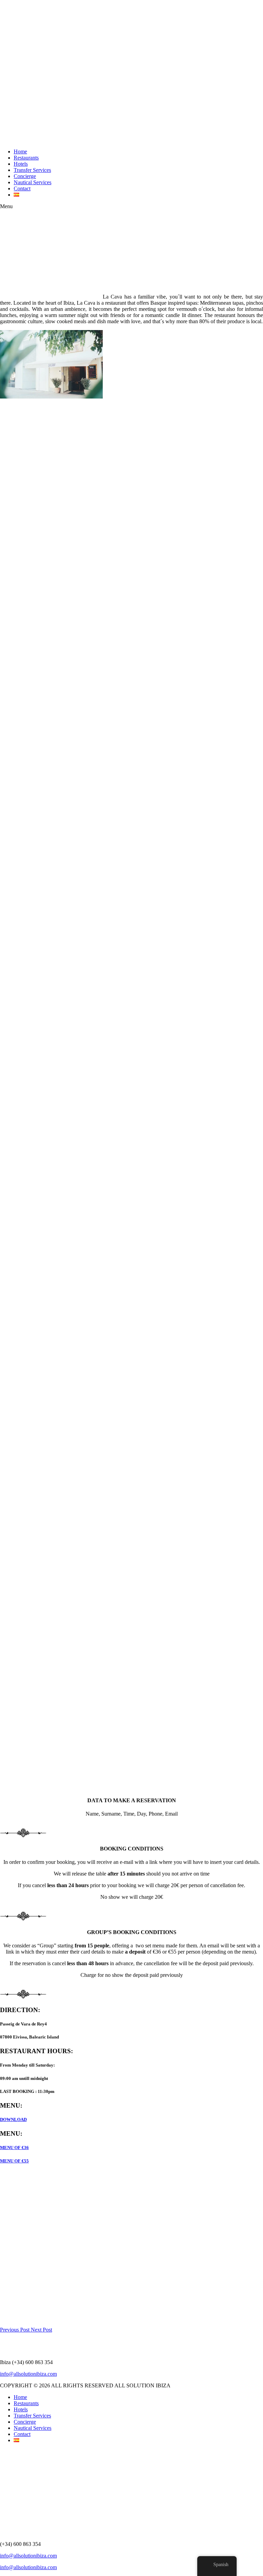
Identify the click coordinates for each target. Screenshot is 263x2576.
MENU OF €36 (14, 2148)
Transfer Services (32, 170)
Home (20, 151)
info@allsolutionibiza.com (28, 2374)
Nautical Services (33, 182)
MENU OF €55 (14, 2161)
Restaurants (26, 158)
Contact (22, 188)
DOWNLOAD (13, 2119)
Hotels (21, 164)
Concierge (25, 176)
